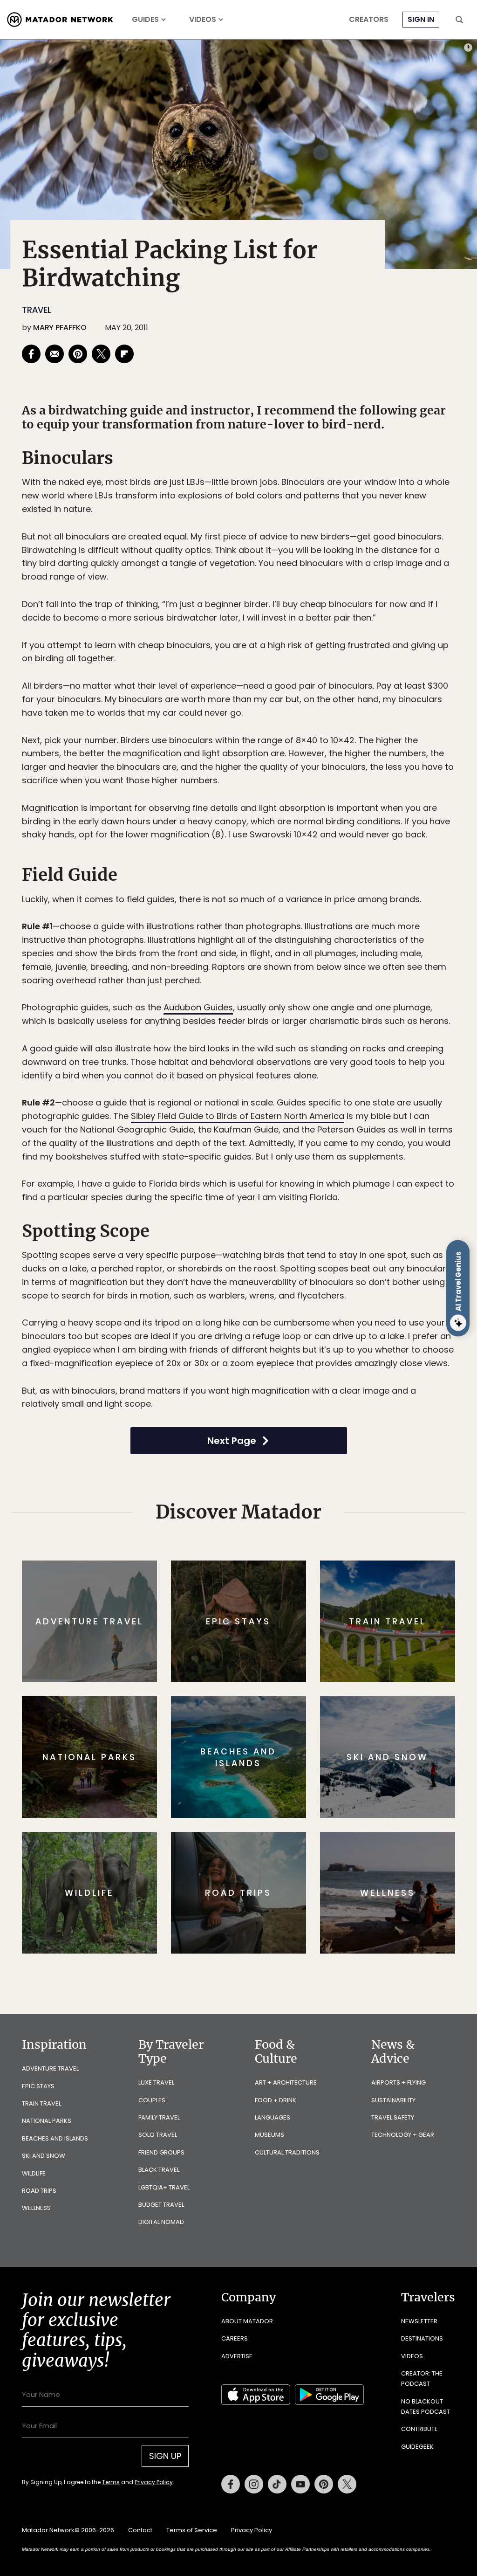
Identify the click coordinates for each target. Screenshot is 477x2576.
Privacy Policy (294, 1351)
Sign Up (331, 1327)
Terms (252, 1351)
